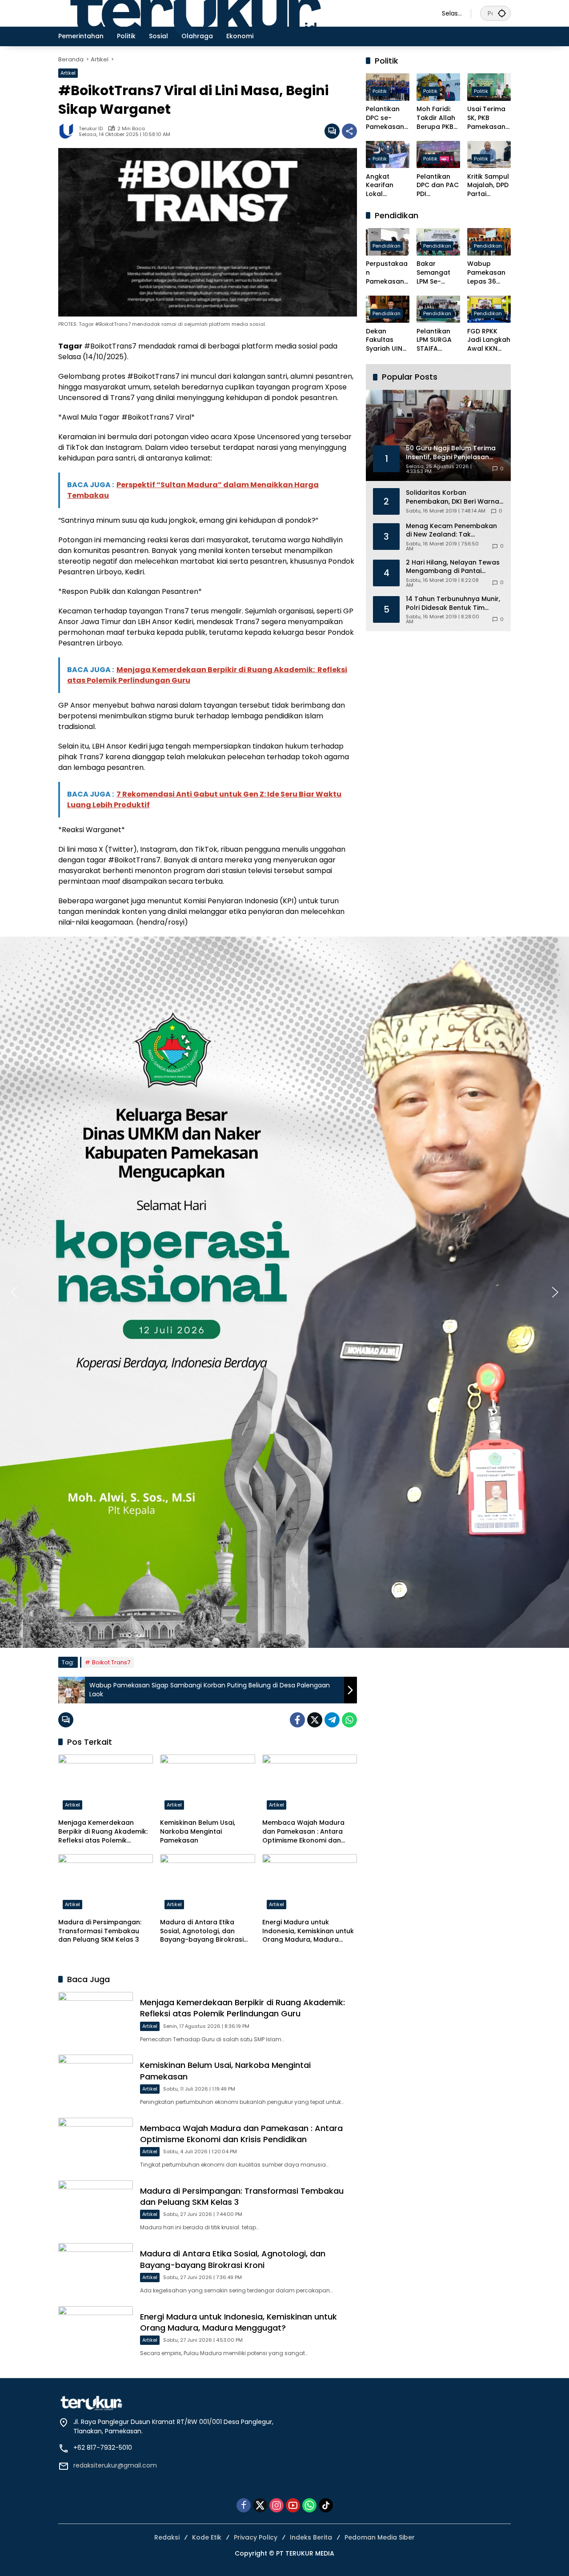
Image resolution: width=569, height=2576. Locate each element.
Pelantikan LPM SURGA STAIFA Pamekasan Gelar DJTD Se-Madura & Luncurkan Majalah (438, 340)
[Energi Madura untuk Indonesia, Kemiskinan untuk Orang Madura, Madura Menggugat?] (310, 1884)
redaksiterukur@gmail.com (115, 2465)
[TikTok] (326, 2505)
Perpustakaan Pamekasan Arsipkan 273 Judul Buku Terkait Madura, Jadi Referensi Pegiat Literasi (387, 273)
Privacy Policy (256, 2537)
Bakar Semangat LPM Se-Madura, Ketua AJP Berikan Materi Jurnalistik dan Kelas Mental (433, 273)
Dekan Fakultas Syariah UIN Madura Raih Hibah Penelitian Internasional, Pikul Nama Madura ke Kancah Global (387, 340)
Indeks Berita (311, 2537)
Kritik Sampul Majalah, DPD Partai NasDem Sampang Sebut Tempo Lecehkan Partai (489, 186)
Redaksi (167, 2537)
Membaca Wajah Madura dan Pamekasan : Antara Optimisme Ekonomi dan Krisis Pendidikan (303, 1832)
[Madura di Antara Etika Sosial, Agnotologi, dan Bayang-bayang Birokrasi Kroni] (207, 1884)
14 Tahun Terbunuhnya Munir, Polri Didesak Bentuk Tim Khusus (453, 603)
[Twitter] (315, 1720)
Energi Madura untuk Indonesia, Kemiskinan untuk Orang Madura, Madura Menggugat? (308, 1931)
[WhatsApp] (349, 1720)
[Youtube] (293, 2505)
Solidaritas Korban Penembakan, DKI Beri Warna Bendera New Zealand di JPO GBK (453, 497)
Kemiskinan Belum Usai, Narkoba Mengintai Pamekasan (198, 1831)
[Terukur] (241, 13)
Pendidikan (387, 246)
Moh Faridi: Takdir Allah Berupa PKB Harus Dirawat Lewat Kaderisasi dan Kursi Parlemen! (436, 118)
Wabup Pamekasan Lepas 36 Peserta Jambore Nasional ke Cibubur (486, 273)
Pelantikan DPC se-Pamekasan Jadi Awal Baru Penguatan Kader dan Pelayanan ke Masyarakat (388, 118)
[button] (502, 13)
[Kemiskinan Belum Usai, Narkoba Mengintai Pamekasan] (207, 1784)
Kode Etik (207, 2537)
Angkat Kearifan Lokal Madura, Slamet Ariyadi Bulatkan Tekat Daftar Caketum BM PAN (387, 186)
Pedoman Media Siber (380, 2537)
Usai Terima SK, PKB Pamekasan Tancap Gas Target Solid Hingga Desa (488, 118)
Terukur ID (91, 129)
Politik (380, 92)
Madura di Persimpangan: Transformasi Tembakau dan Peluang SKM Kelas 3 (100, 1931)
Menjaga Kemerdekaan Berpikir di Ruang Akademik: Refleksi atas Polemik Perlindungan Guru (104, 1832)
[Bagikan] (349, 131)
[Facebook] (297, 1720)
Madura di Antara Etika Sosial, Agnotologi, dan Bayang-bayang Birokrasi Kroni (202, 1931)
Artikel (68, 73)
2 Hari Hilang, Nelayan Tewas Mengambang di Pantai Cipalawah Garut (453, 567)
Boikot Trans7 (111, 1662)
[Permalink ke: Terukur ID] (68, 131)
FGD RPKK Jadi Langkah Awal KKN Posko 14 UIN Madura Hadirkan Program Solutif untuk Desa (489, 340)
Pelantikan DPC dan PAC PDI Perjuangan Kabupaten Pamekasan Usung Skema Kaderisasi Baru (438, 186)
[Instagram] (276, 2505)
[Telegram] (332, 1720)
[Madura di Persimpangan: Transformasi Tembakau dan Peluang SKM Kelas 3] (106, 1884)
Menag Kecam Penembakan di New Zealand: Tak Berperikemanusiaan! (451, 531)
